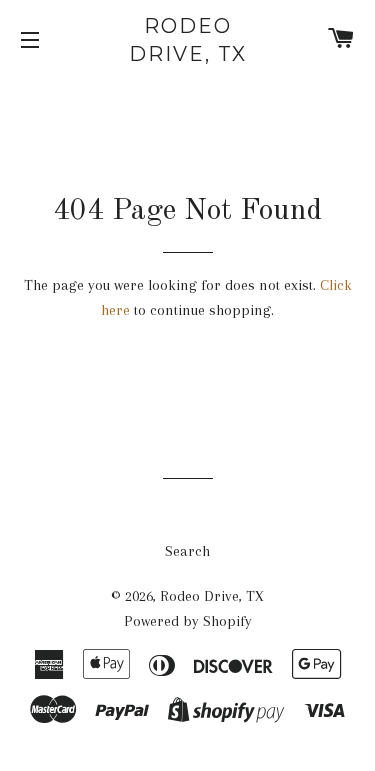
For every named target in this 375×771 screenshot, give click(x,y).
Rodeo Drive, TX (188, 40)
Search (187, 551)
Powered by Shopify (188, 621)
